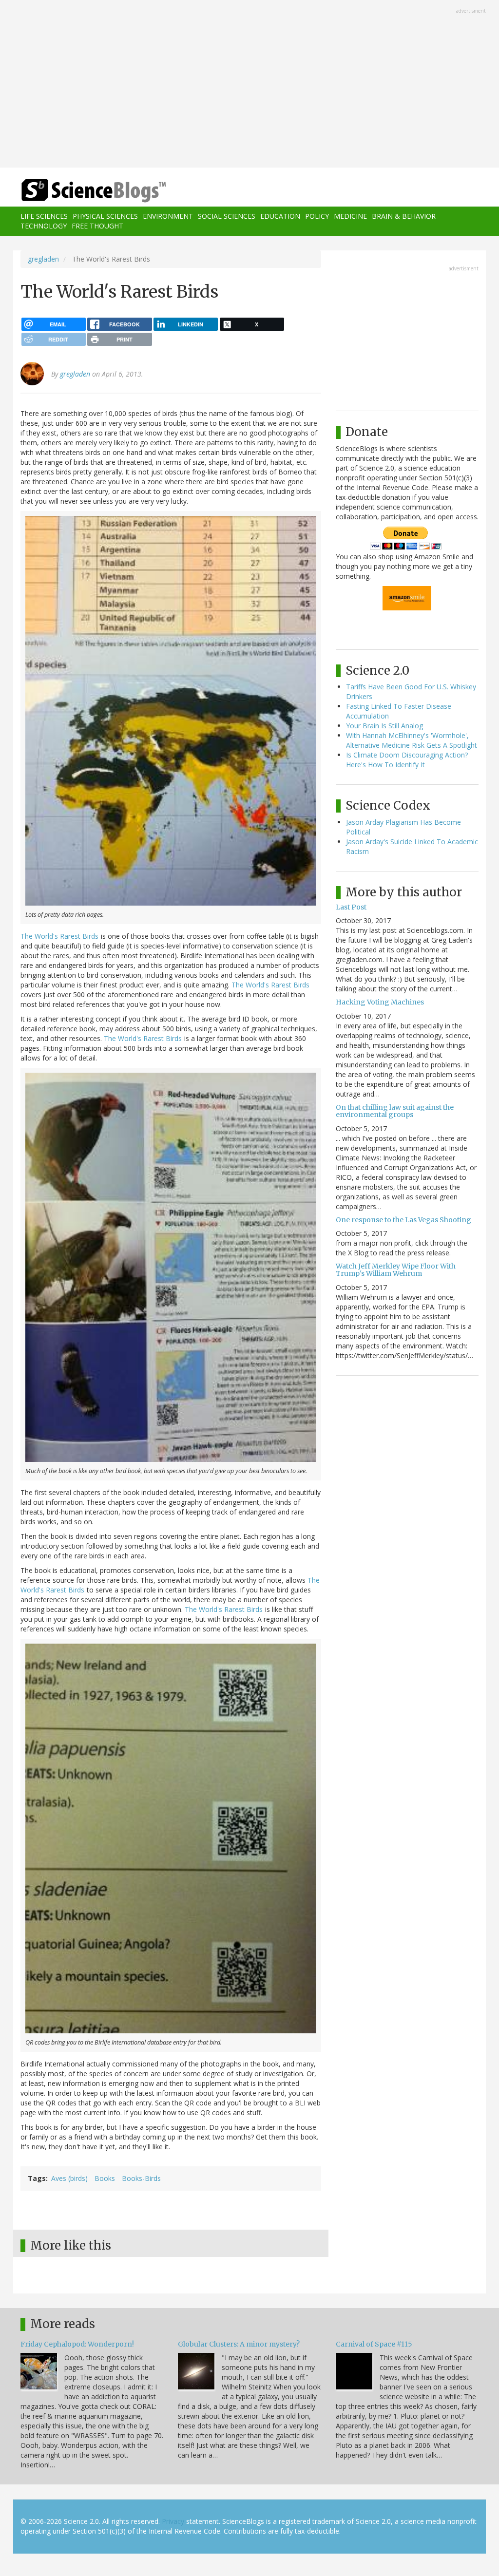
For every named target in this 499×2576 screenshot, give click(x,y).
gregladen (43, 259)
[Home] (97, 191)
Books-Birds (141, 2178)
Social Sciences (227, 216)
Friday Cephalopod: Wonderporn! (77, 2344)
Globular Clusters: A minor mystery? (239, 2344)
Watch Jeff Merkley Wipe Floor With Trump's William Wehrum (396, 1270)
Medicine (350, 216)
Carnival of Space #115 (374, 2344)
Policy (317, 216)
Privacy (173, 2521)
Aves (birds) (69, 2178)
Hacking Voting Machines (380, 1002)
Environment (168, 216)
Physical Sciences (105, 216)
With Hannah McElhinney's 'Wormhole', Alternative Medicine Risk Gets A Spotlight (412, 740)
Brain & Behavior (404, 216)
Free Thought (97, 226)
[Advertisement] (249, 85)
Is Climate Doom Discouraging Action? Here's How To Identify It (407, 760)
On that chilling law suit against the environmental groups (395, 1111)
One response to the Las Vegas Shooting (403, 1220)
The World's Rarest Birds (59, 936)
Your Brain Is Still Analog (384, 726)
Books (105, 2178)
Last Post (351, 907)
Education (280, 216)
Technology (44, 226)
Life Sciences (44, 216)
